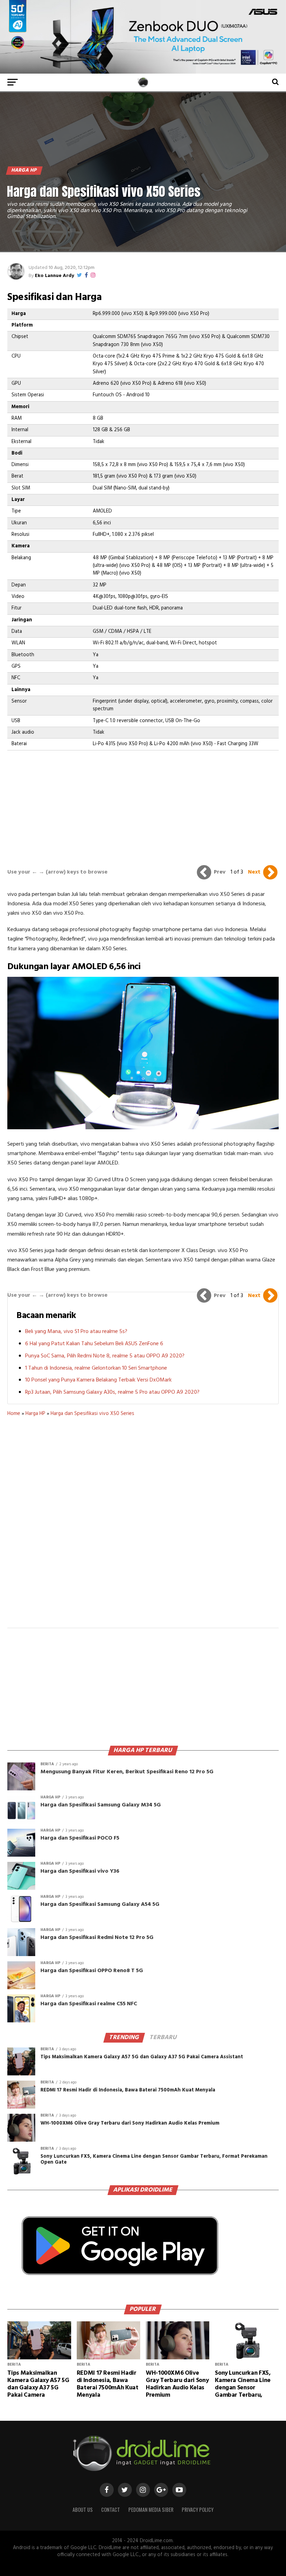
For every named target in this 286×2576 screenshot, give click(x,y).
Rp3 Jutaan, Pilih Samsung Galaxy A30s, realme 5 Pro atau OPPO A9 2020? (112, 1392)
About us (83, 2510)
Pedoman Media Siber (151, 2510)
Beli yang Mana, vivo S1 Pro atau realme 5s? (76, 1332)
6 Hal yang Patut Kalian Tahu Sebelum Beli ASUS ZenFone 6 (94, 1344)
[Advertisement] (143, 802)
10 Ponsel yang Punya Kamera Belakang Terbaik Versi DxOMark (98, 1380)
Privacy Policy (198, 2510)
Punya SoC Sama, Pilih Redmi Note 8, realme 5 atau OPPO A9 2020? (105, 1356)
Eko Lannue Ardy (54, 276)
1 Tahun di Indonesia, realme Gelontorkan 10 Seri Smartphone (96, 1368)
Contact (111, 2510)
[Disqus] (143, 1527)
